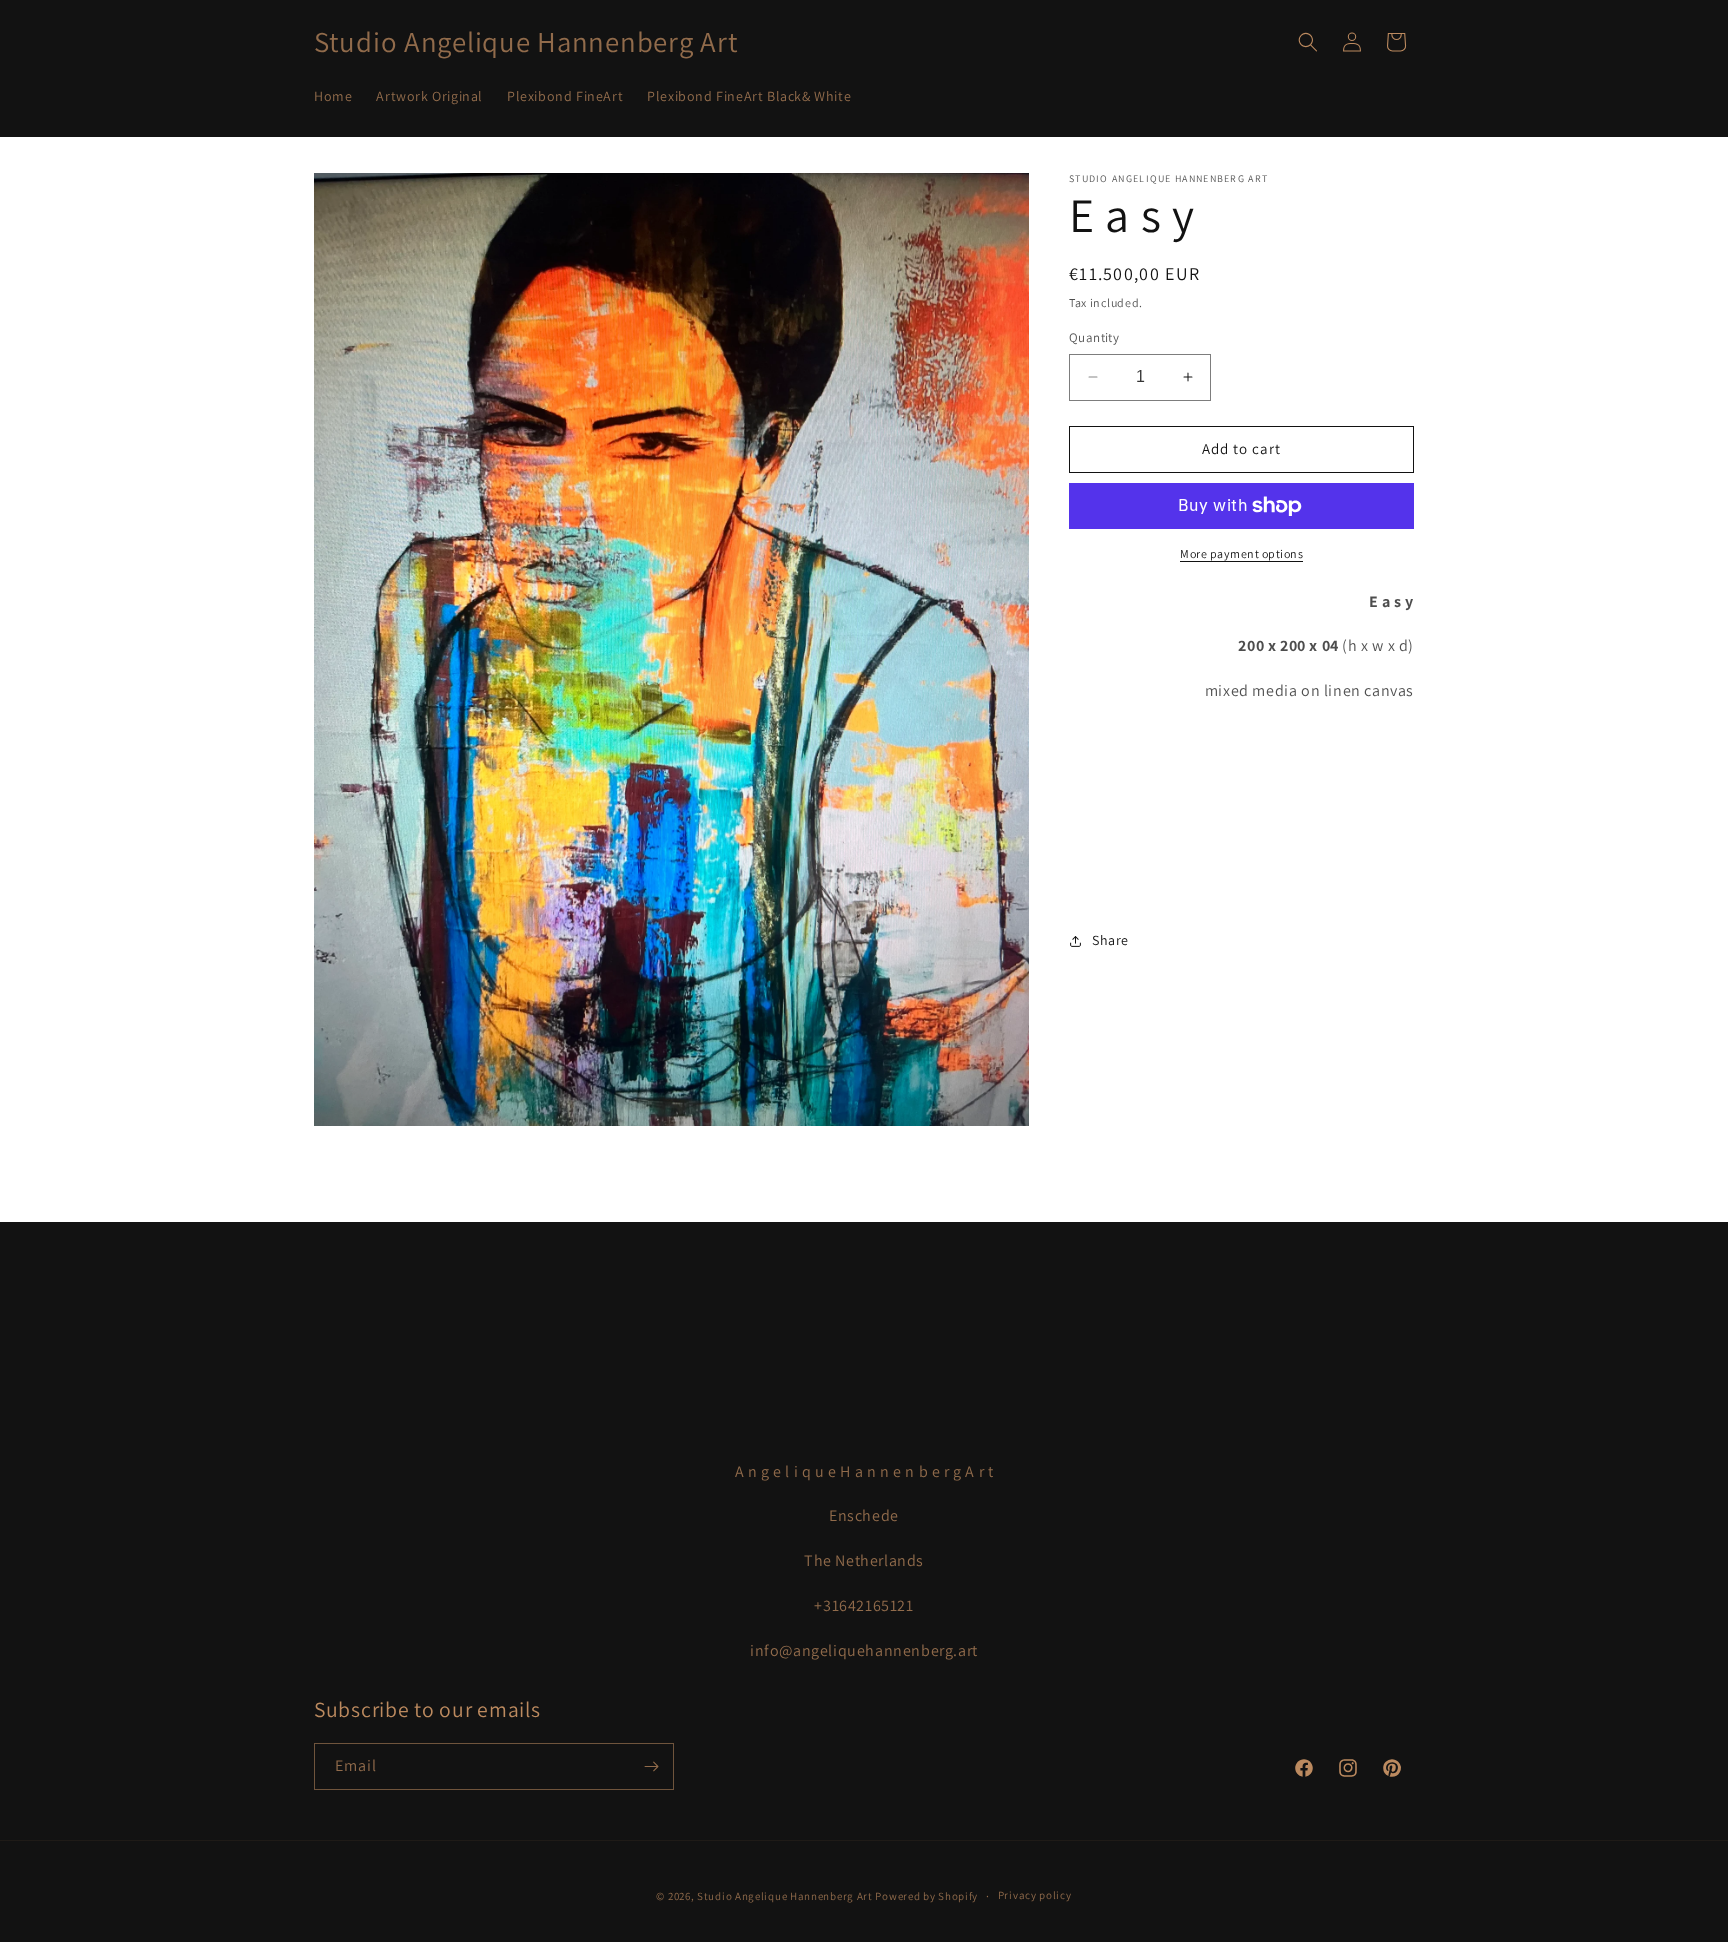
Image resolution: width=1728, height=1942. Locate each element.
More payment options (1241, 553)
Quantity (1094, 337)
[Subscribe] (651, 1766)
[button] (1308, 42)
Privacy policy (1035, 1896)
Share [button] (1110, 940)
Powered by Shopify (926, 1896)
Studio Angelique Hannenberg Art (785, 1896)
